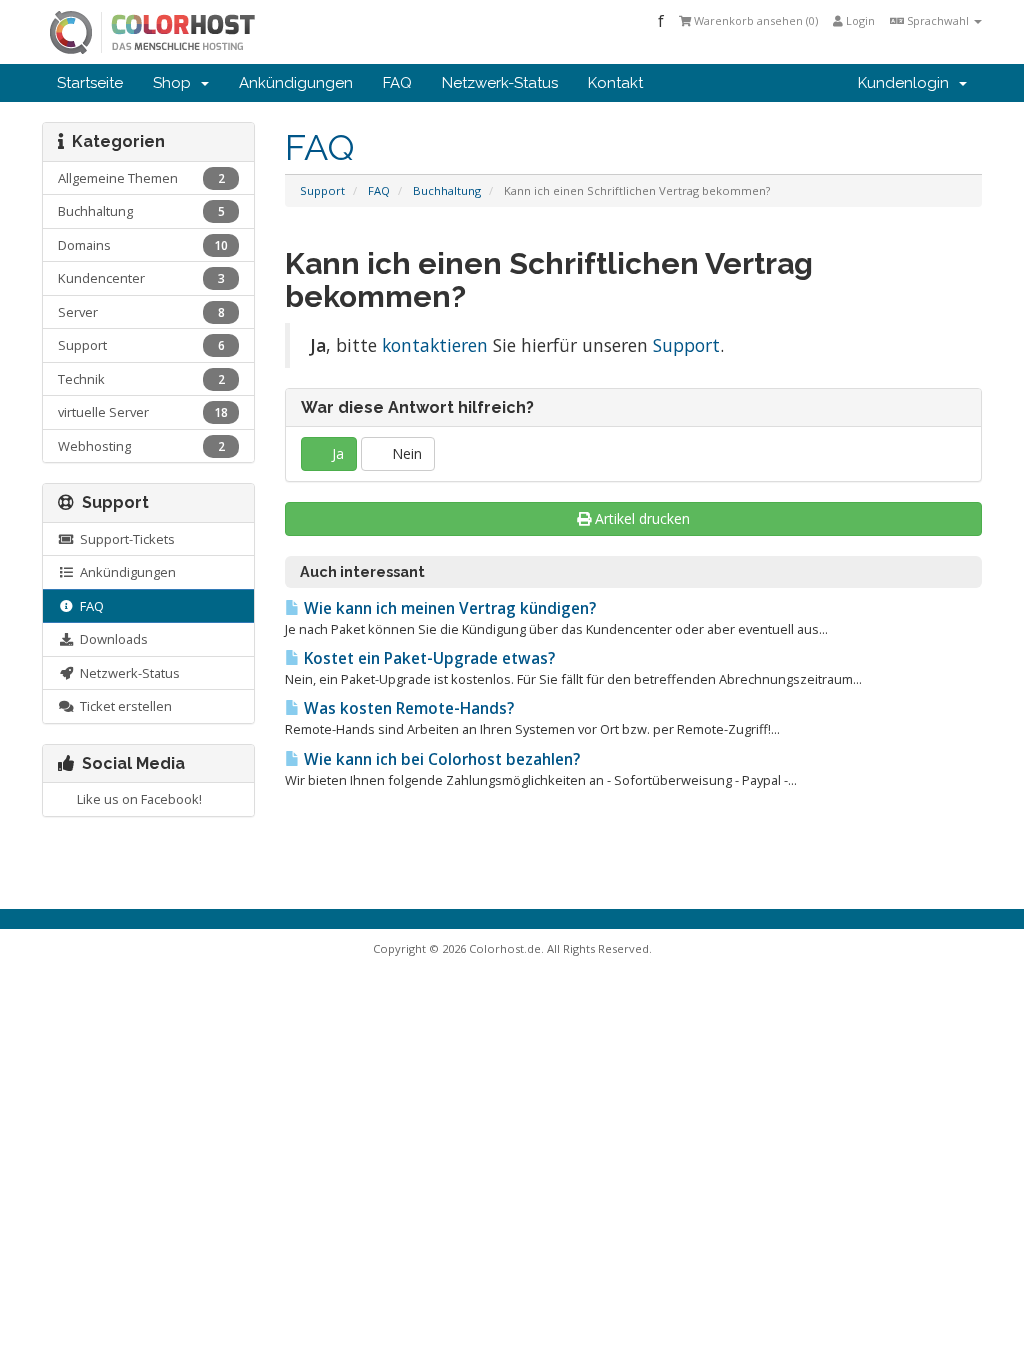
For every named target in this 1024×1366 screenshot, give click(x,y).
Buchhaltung (447, 190)
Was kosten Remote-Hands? (407, 708)
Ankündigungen (296, 83)
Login (859, 20)
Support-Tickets (124, 539)
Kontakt (615, 83)
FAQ (397, 83)
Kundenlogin (907, 83)
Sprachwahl (938, 20)
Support (322, 190)
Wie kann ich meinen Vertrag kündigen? (448, 608)
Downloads (111, 639)
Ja (336, 453)
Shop (176, 83)
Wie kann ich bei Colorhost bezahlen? (440, 759)
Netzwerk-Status (500, 83)
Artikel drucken (642, 518)
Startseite (90, 83)
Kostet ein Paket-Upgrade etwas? (427, 658)
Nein (405, 453)
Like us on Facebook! (136, 799)
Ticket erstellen (123, 706)
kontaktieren (435, 345)
